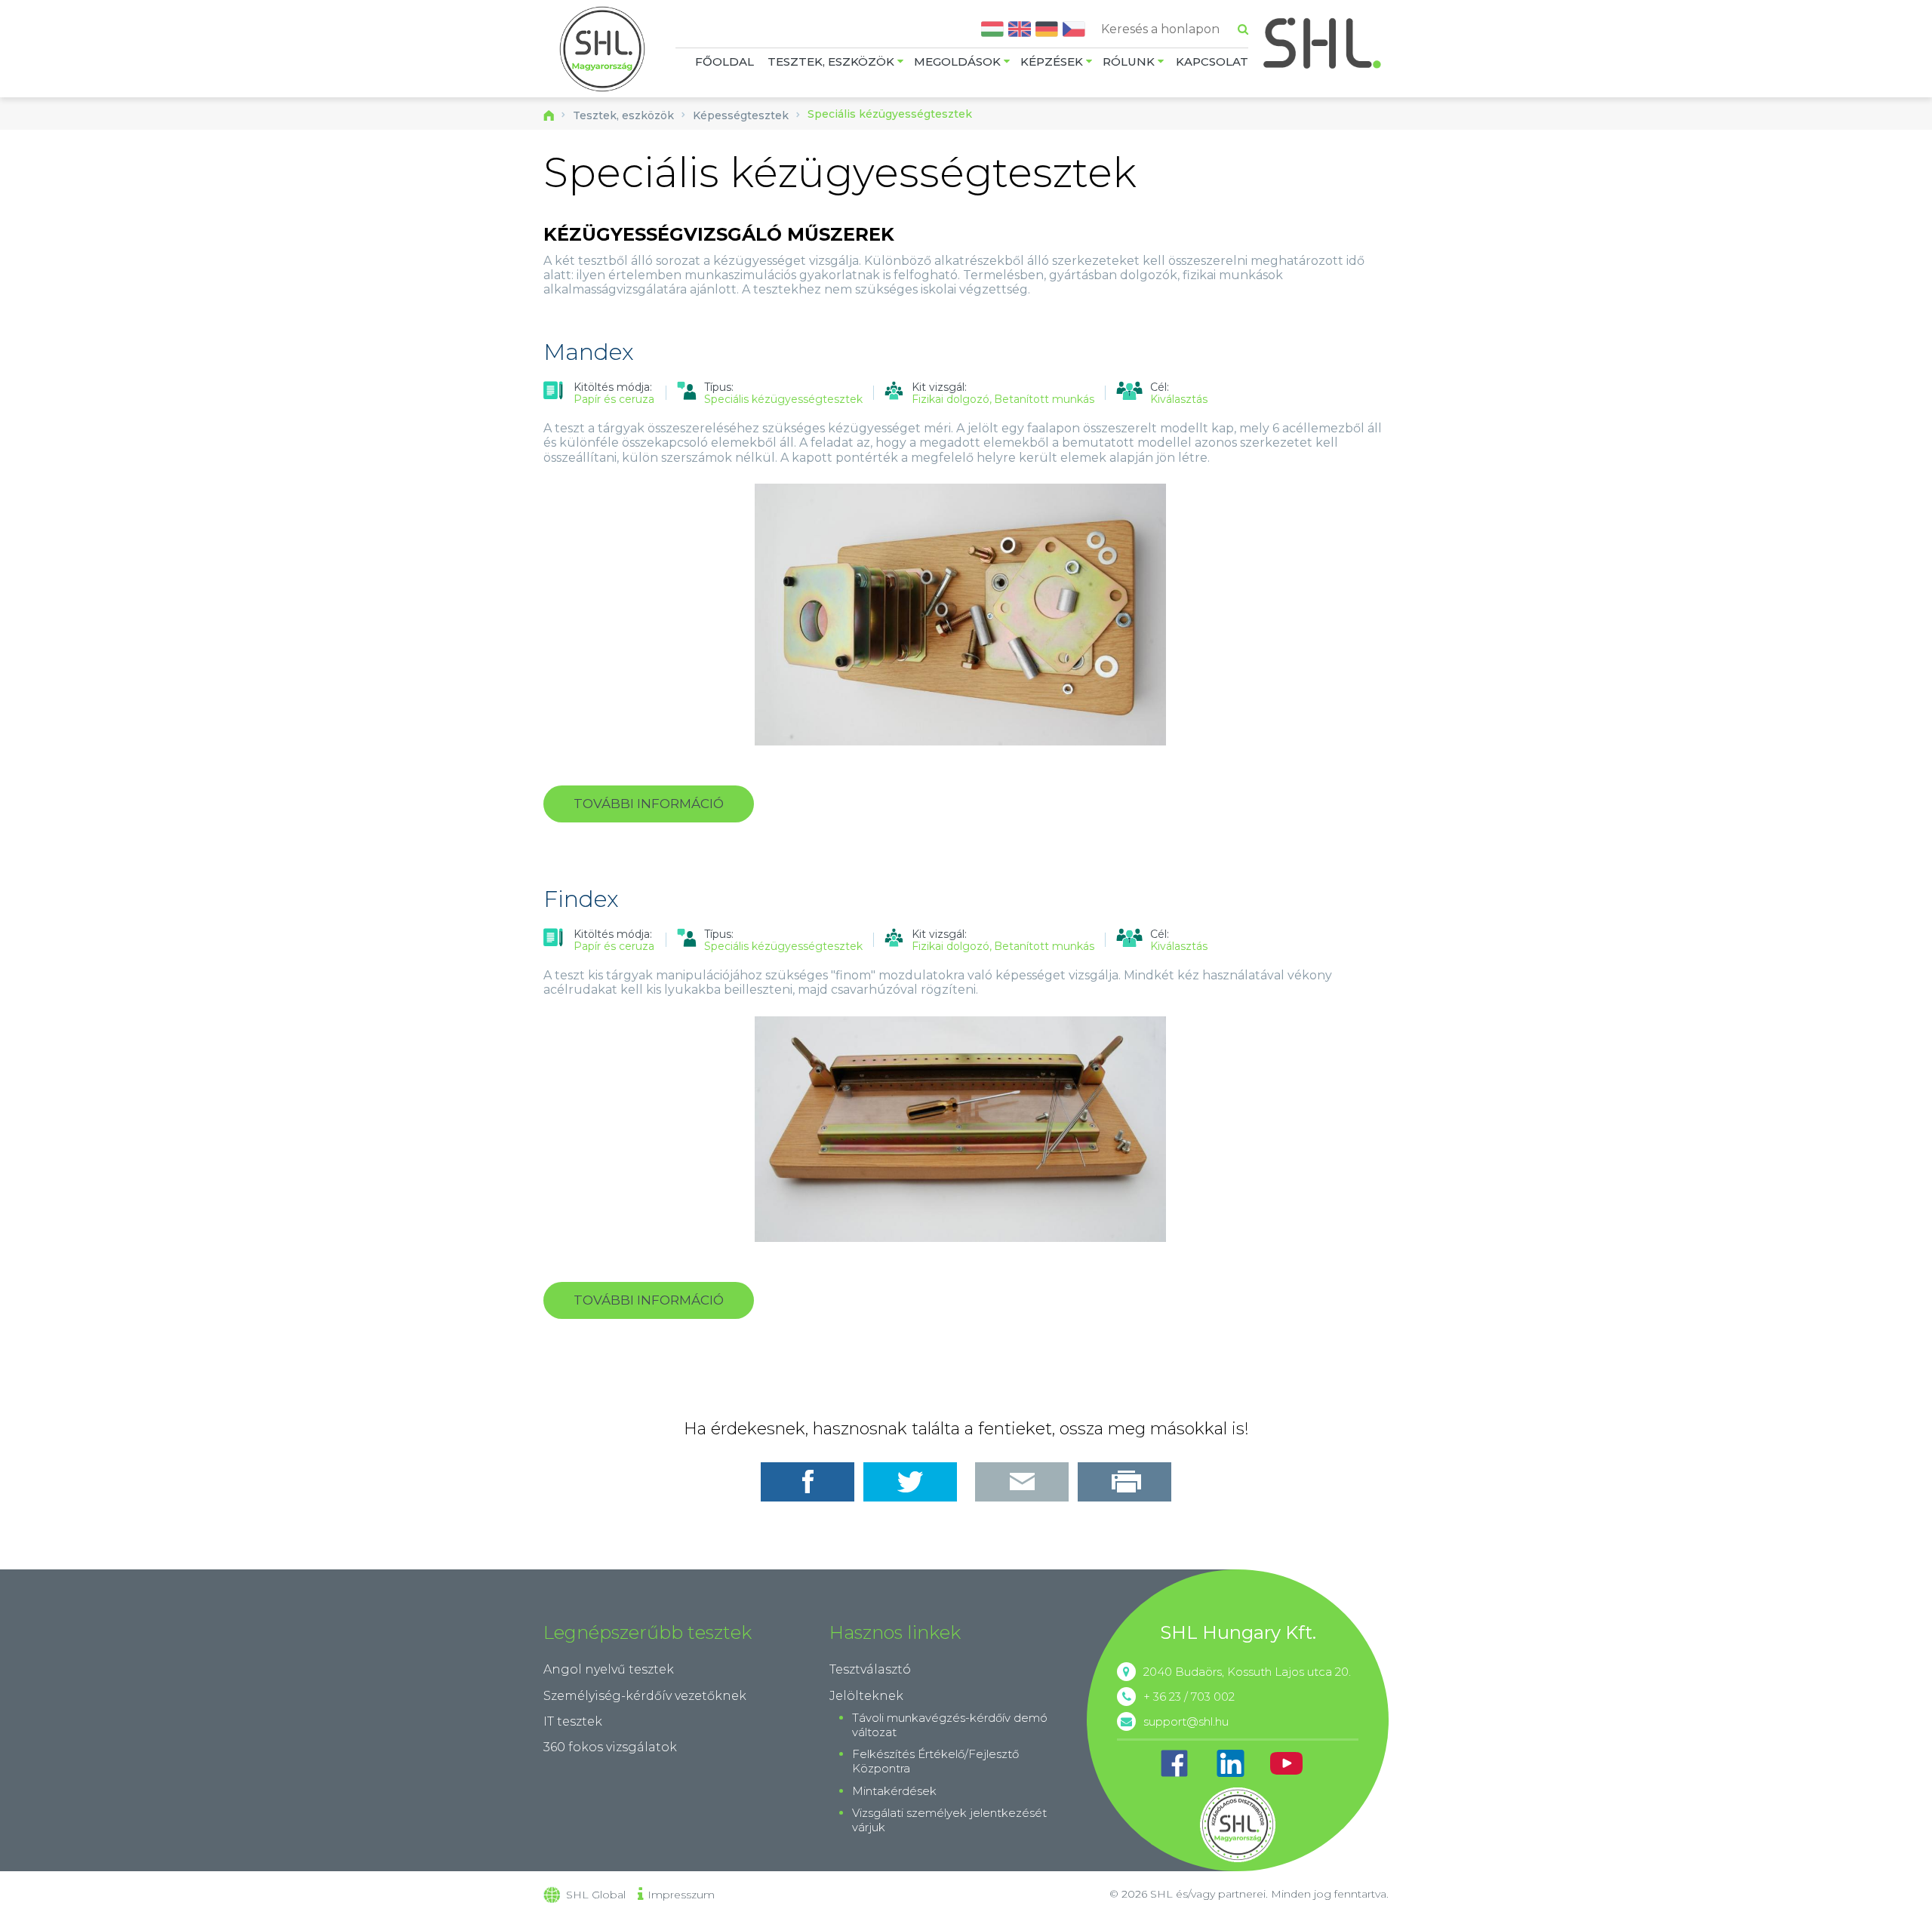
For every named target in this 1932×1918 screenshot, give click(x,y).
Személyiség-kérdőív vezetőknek (645, 1696)
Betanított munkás (1044, 400)
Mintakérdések (894, 1791)
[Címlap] (602, 51)
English (1020, 29)
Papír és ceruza (614, 399)
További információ (664, 809)
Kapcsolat (1212, 61)
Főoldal (724, 61)
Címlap (549, 115)
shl (1238, 1824)
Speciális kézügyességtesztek (783, 399)
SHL (1323, 43)
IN (1230, 1763)
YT (1286, 1763)
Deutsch (1047, 29)
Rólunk (1129, 61)
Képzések (1052, 61)
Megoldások (957, 61)
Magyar (992, 29)
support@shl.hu (1186, 1721)
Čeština (1074, 29)
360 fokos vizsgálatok (610, 1747)
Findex (581, 899)
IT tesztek (573, 1721)
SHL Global (596, 1895)
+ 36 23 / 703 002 (1189, 1697)
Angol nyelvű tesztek (609, 1669)
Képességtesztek (741, 115)
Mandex (589, 352)
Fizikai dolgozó (951, 400)
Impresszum (681, 1895)
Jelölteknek (866, 1696)
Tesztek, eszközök (831, 61)
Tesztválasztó (870, 1669)
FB (1174, 1763)
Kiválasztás (1179, 400)
